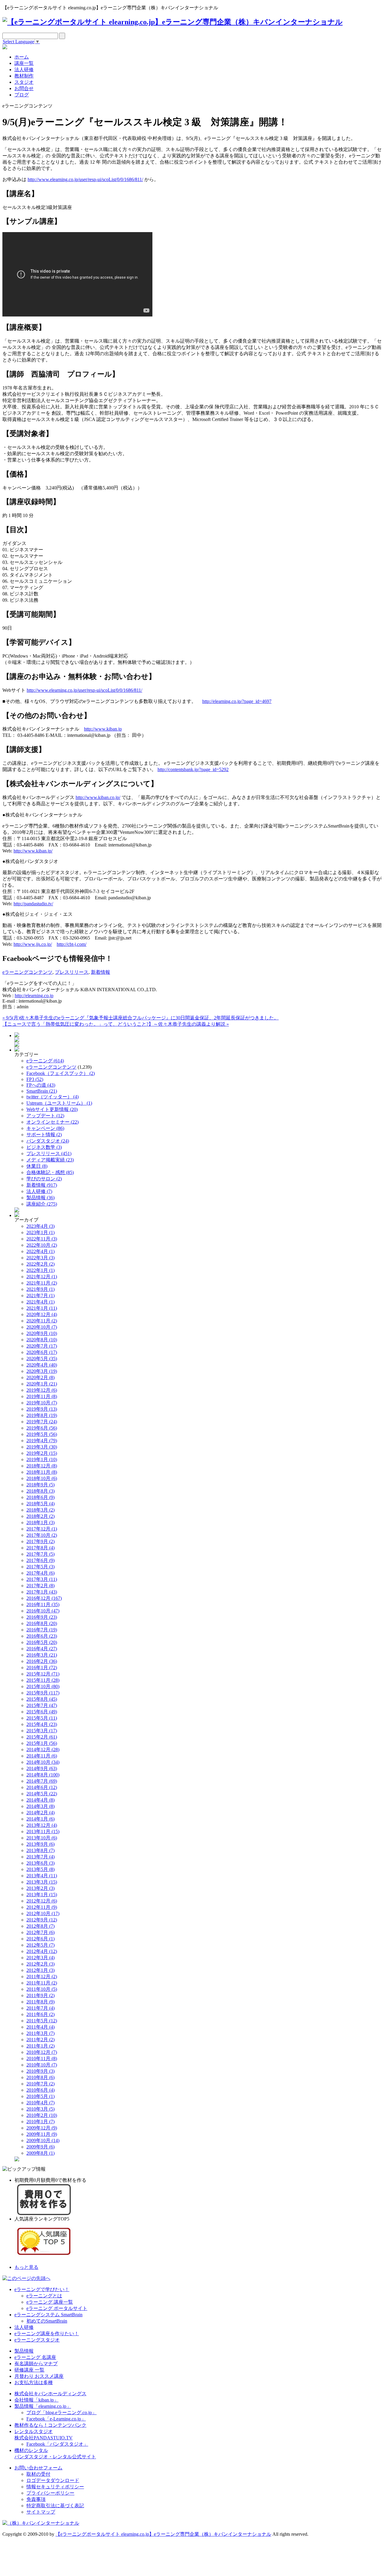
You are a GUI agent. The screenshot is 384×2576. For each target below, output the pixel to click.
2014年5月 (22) (42, 1794)
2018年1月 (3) (40, 1523)
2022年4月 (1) (40, 1251)
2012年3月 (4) (40, 1958)
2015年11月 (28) (43, 1680)
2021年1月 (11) (42, 1308)
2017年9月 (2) (40, 1541)
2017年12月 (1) (42, 1529)
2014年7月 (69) (42, 1781)
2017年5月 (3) (40, 1567)
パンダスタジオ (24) (48, 1141)
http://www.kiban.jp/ (33, 851)
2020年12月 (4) (42, 1314)
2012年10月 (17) (43, 1913)
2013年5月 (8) (40, 1869)
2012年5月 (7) (40, 1945)
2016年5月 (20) (42, 1642)
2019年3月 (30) (42, 1447)
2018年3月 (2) (40, 1510)
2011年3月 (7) (40, 2033)
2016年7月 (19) (42, 1630)
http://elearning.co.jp (34, 996)
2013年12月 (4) (42, 1825)
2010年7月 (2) (40, 2084)
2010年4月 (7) (40, 2103)
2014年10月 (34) (43, 1762)
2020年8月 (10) (42, 1340)
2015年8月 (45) (42, 1699)
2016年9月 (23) (42, 1617)
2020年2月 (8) (40, 1377)
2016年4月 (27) (42, 1649)
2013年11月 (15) (43, 1831)
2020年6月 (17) (42, 1352)
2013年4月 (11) (42, 1876)
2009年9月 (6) (40, 2147)
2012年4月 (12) (42, 1951)
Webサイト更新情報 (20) (52, 1109)
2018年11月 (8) (42, 1472)
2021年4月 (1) (40, 1302)
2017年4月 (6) (40, 1573)
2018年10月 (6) (42, 1478)
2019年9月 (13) (42, 1409)
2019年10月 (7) (42, 1403)
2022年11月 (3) (42, 1239)
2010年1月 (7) (40, 2122)
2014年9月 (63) (42, 1768)
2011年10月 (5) (42, 1989)
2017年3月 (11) (42, 1579)
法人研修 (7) (39, 1191)
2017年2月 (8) (40, 1586)
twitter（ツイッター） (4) (52, 1097)
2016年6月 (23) (42, 1636)
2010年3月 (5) (40, 2109)
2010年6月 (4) (40, 2090)
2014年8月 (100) (43, 1775)
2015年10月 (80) (43, 1686)
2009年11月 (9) (42, 2134)
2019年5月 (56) (42, 1434)
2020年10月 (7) (42, 1327)
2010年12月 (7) (42, 2052)
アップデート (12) (45, 1116)
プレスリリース (72, 972)
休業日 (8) (37, 1166)
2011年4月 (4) (40, 2027)
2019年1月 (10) (42, 1459)
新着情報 (100, 972)
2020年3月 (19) (42, 1371)
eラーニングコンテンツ (27, 972)
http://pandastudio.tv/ (33, 904)
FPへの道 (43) (41, 1085)
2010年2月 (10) (42, 2115)
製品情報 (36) (40, 1198)
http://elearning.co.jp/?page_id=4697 (237, 701)
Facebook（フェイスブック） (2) (61, 1073)
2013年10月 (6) (42, 1838)
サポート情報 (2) (44, 1135)
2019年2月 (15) (42, 1453)
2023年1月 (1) (40, 1232)
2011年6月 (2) (40, 2014)
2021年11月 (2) (42, 1283)
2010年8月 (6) (40, 2077)
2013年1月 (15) (42, 1895)
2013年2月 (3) (40, 1888)
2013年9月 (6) (40, 1844)
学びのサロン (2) (44, 1179)
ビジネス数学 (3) (44, 1147)
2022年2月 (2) (40, 1264)
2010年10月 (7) (42, 2065)
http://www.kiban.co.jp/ (98, 797)
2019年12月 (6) (42, 1390)
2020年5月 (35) (42, 1359)
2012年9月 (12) (42, 1920)
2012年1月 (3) (40, 1970)
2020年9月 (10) (42, 1333)
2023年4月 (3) (40, 1226)
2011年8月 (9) (40, 2002)
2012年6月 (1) (40, 1939)
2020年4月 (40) (42, 1365)
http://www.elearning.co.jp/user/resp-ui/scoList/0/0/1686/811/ (85, 179)
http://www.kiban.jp (103, 729)
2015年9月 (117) (43, 1693)
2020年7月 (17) (42, 1346)
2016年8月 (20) (42, 1623)
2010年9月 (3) (40, 2071)
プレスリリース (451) (49, 1153)
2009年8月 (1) (40, 2153)
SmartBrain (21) (42, 1091)
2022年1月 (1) (40, 1270)
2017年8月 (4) (40, 1548)
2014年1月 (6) (40, 1819)
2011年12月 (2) (42, 1977)
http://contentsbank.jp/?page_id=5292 (193, 769)
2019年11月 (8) (42, 1396)
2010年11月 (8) (42, 2058)
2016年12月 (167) (44, 1598)
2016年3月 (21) (42, 1655)
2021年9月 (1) (40, 1289)
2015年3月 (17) (42, 1731)
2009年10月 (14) (43, 2140)
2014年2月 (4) (40, 1813)
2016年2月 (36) (42, 1661)
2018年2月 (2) (40, 1516)
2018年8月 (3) (40, 1491)
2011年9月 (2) (40, 1995)
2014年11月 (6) (42, 1756)
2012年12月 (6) (42, 1901)
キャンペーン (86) (45, 1128)
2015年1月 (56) (42, 1743)
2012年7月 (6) (40, 1932)
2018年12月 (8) (42, 1466)
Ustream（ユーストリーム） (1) (59, 1103)
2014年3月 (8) (40, 1806)
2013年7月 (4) (40, 1857)
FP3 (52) (35, 1079)
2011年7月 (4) (40, 2008)
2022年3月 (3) (40, 1258)
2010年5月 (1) (40, 2096)
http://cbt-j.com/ (72, 944)
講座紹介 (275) (42, 1204)
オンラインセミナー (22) (52, 1122)
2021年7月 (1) (40, 1296)
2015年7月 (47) (42, 1705)
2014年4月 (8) (40, 1800)
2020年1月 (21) (42, 1384)
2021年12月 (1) (42, 1277)
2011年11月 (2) (42, 1983)
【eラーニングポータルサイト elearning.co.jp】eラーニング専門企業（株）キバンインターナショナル (163, 2534)
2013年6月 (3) (40, 1863)
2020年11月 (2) (42, 1321)
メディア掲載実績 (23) (50, 1160)
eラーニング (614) (45, 1061)
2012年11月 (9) (42, 1907)
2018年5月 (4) (40, 1504)
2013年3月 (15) (42, 1882)
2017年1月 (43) (42, 1592)
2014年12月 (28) (43, 1750)
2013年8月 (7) (40, 1850)
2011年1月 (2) (40, 2046)
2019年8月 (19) (42, 1415)
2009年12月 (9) (42, 2128)
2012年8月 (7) (40, 1926)
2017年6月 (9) (40, 1560)
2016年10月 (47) (43, 1611)
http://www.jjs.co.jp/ (33, 944)
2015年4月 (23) (42, 1724)
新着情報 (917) (42, 1185)
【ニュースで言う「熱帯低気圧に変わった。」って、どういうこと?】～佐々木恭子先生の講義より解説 (116, 1024)
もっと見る (26, 2267)
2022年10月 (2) (42, 1245)
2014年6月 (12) (42, 1787)
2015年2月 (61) (42, 1737)
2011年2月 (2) (40, 2040)
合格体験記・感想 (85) (50, 1172)
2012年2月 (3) (40, 1964)
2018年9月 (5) (40, 1485)
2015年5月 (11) (42, 1718)
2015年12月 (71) (43, 1674)
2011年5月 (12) (42, 2021)
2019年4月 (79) (42, 1441)
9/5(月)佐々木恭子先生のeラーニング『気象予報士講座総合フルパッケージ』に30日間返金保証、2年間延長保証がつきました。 (141, 1018)
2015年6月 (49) (42, 1712)
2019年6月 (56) (42, 1428)
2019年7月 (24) (42, 1422)
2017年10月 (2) (42, 1535)
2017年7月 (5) (40, 1554)
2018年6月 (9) (40, 1497)
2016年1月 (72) (42, 1668)
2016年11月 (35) (43, 1604)
